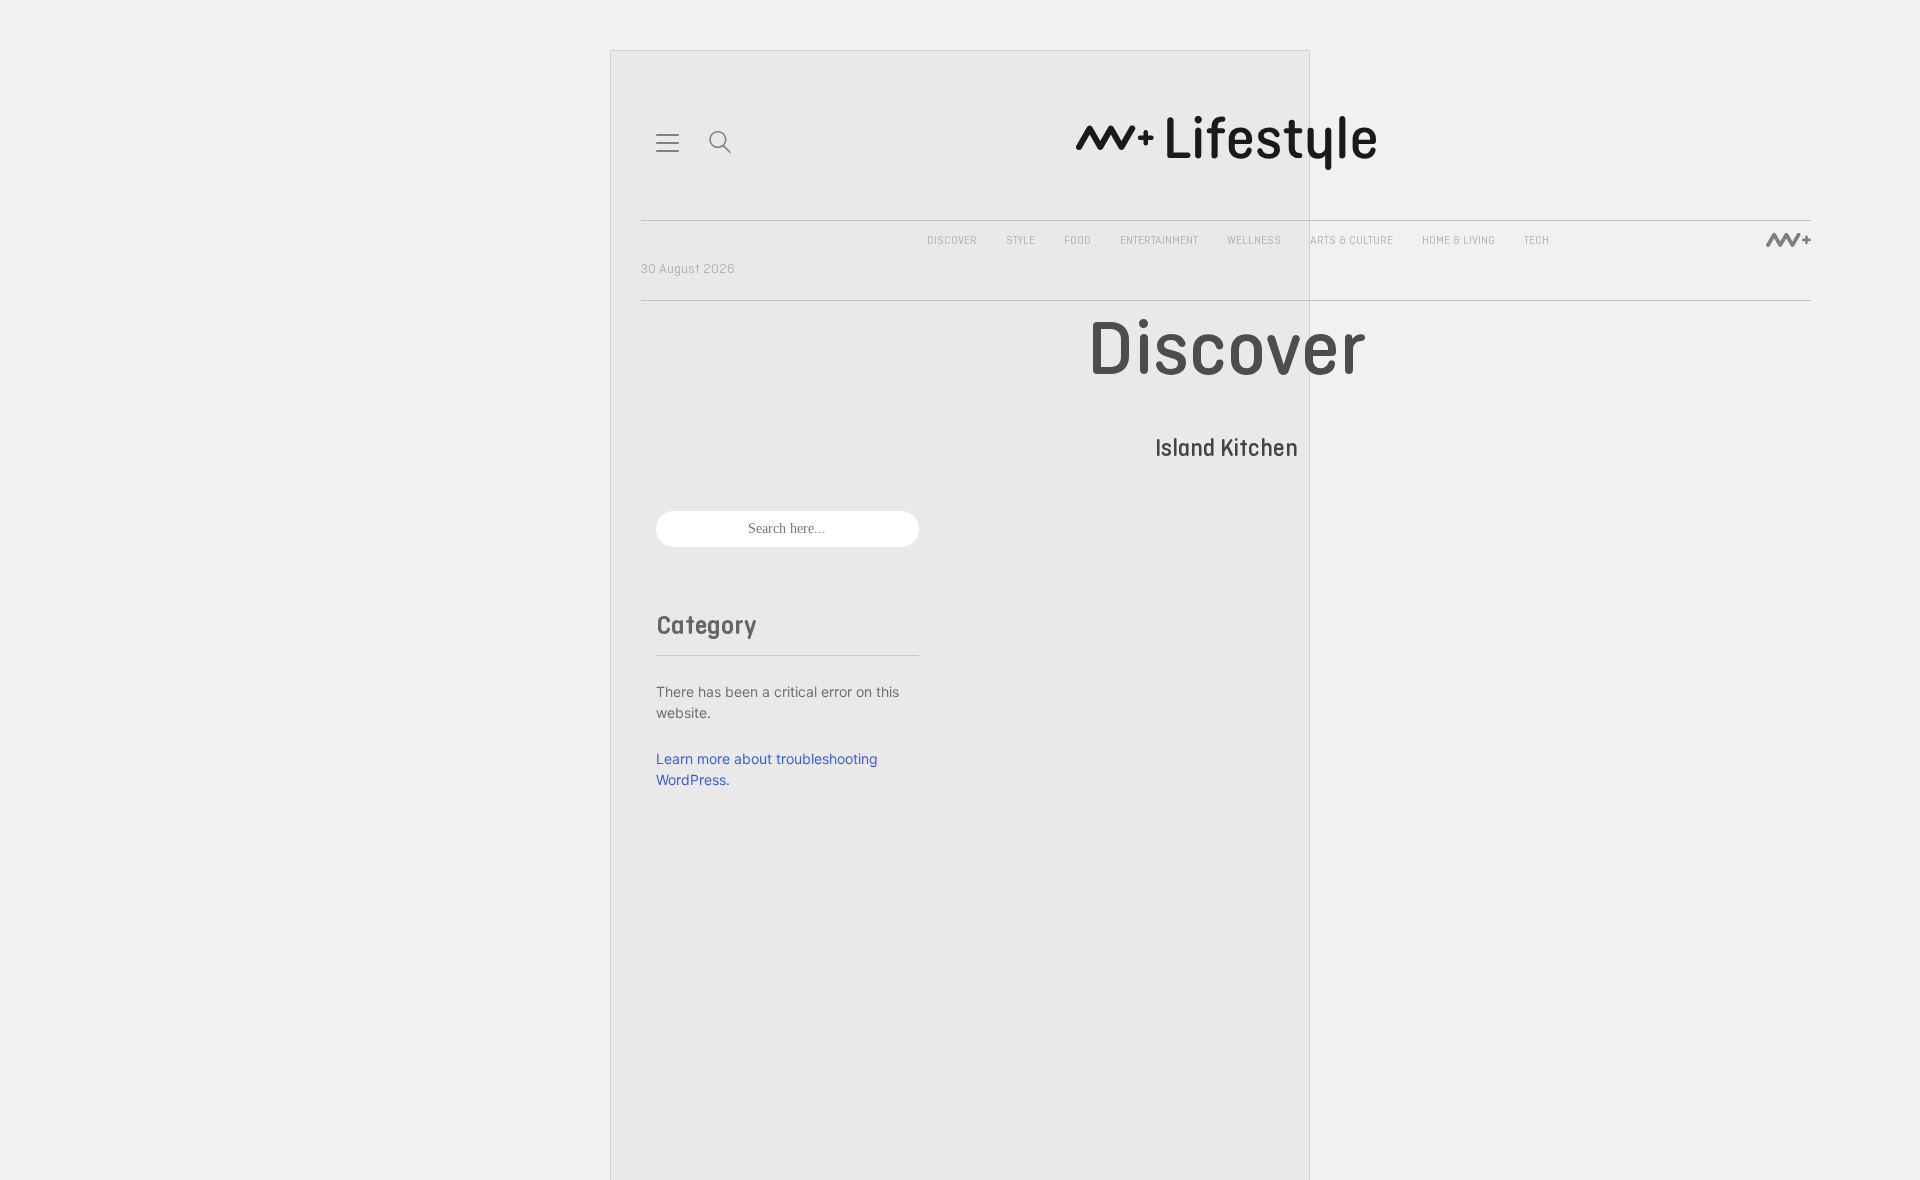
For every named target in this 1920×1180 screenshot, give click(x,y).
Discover (952, 241)
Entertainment (1159, 241)
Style (1020, 241)
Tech (1536, 241)
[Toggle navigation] (667, 143)
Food (1077, 241)
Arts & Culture (1351, 241)
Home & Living (1458, 241)
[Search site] (720, 144)
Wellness (1254, 241)
